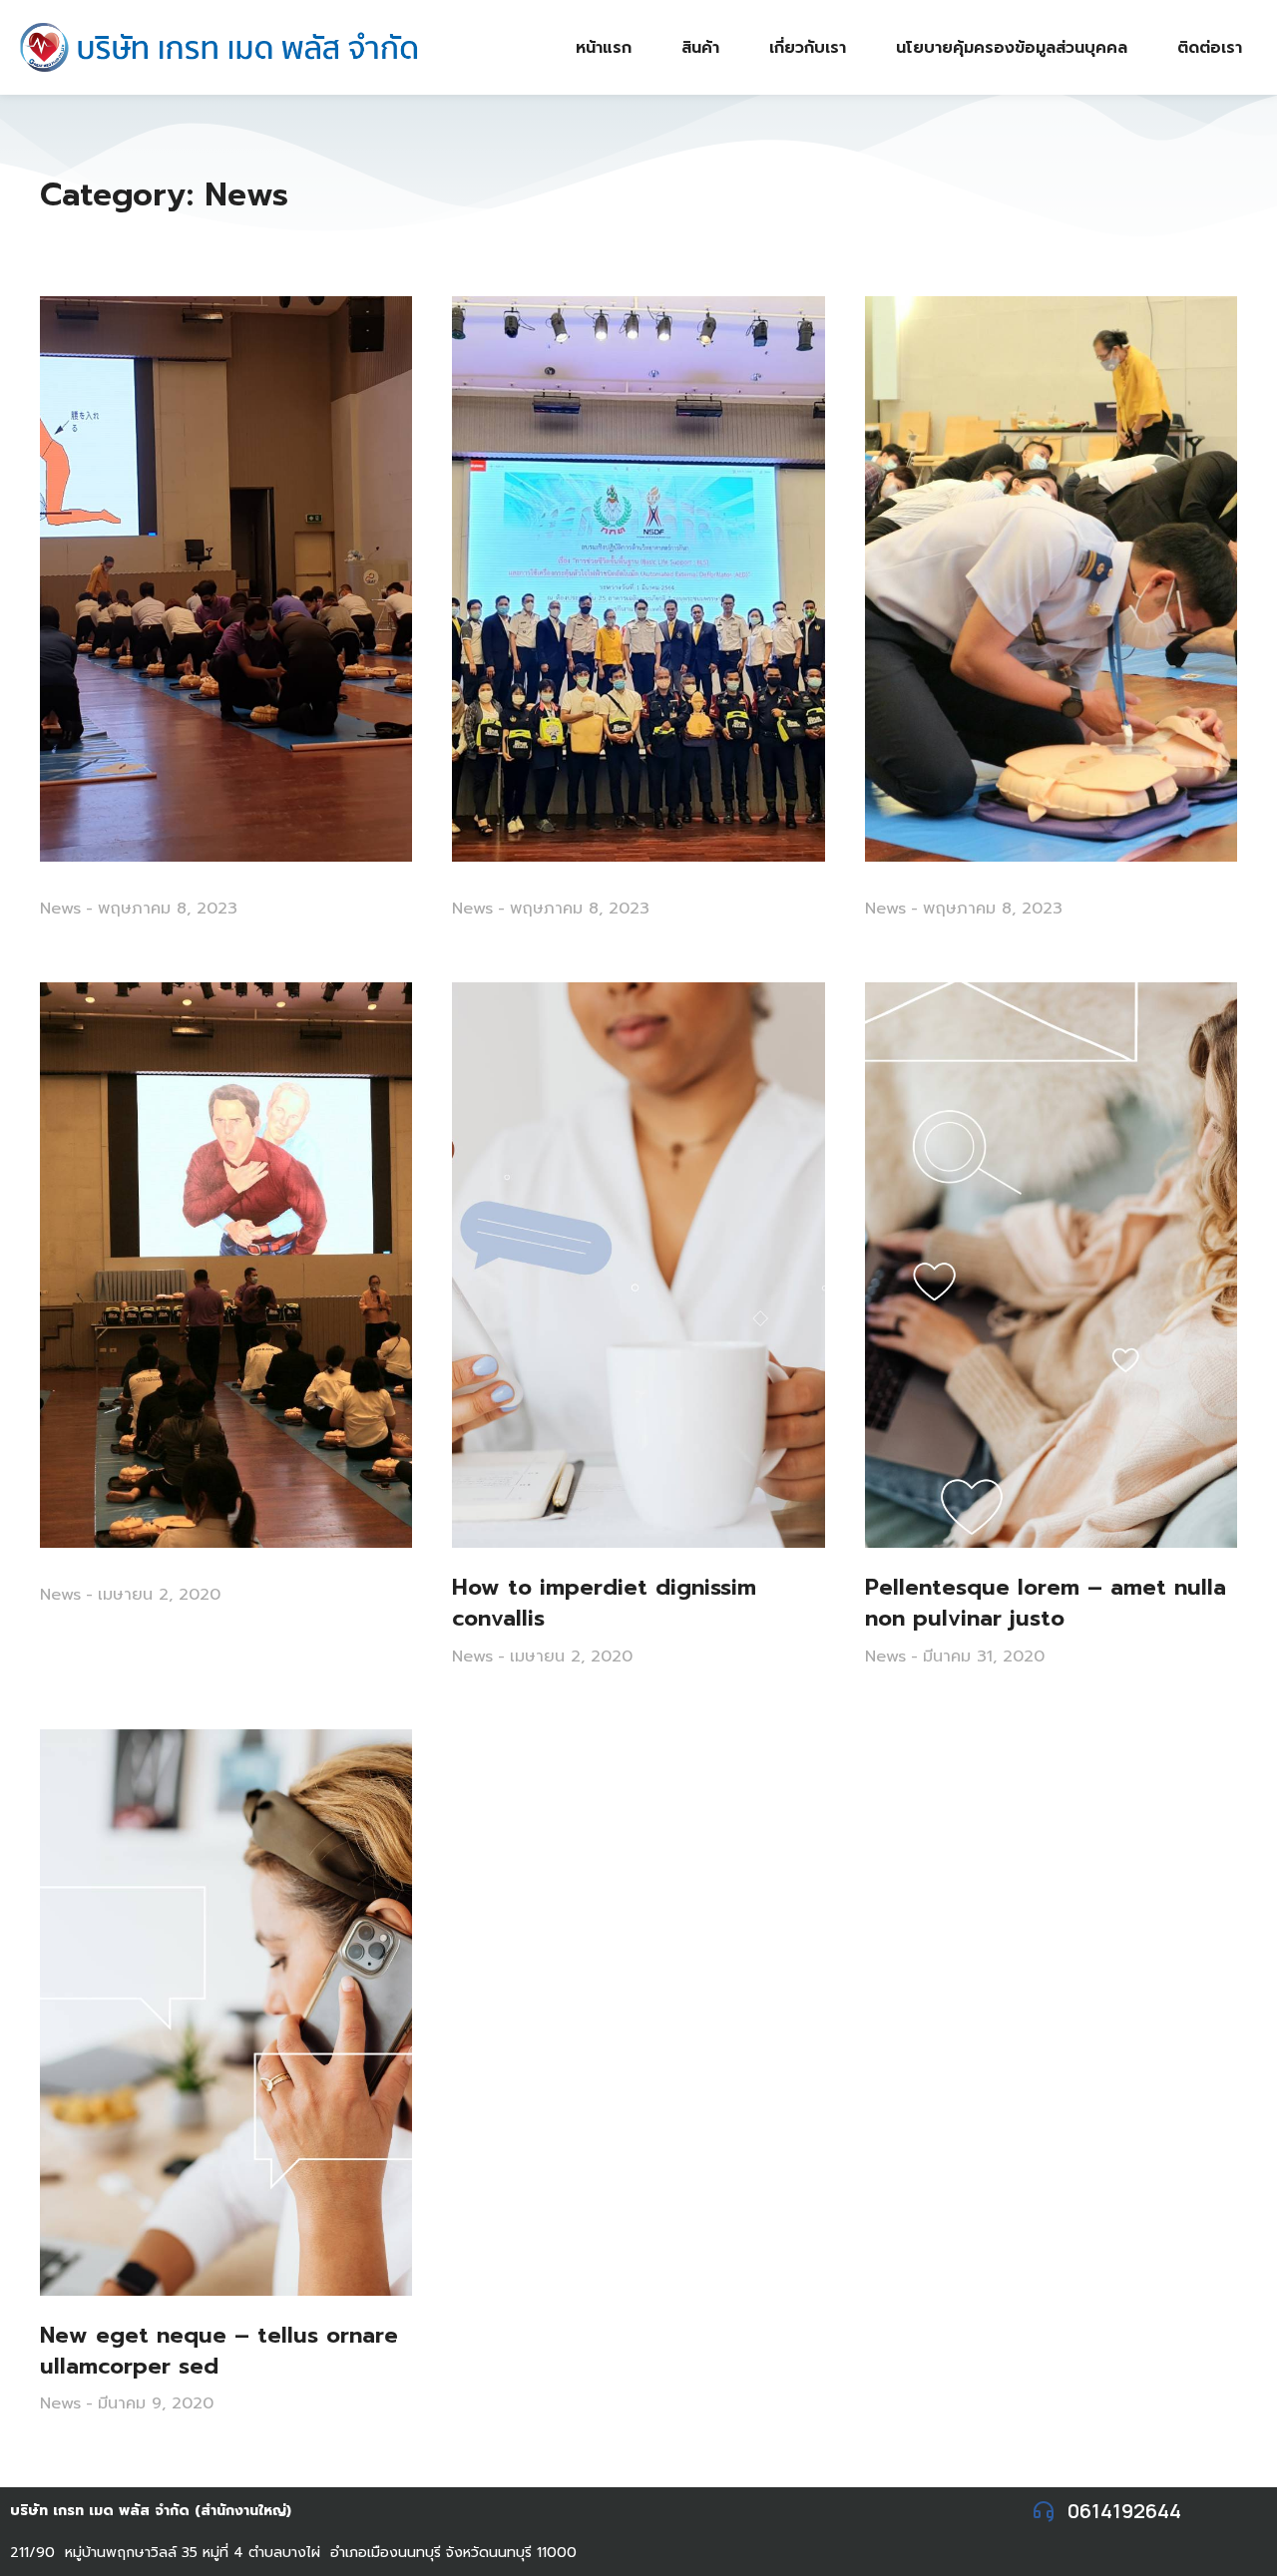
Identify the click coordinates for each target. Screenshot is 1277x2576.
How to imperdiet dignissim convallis (604, 1604)
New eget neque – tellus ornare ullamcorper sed (219, 2352)
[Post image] (226, 579)
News (60, 909)
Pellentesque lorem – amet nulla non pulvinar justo (1046, 1604)
